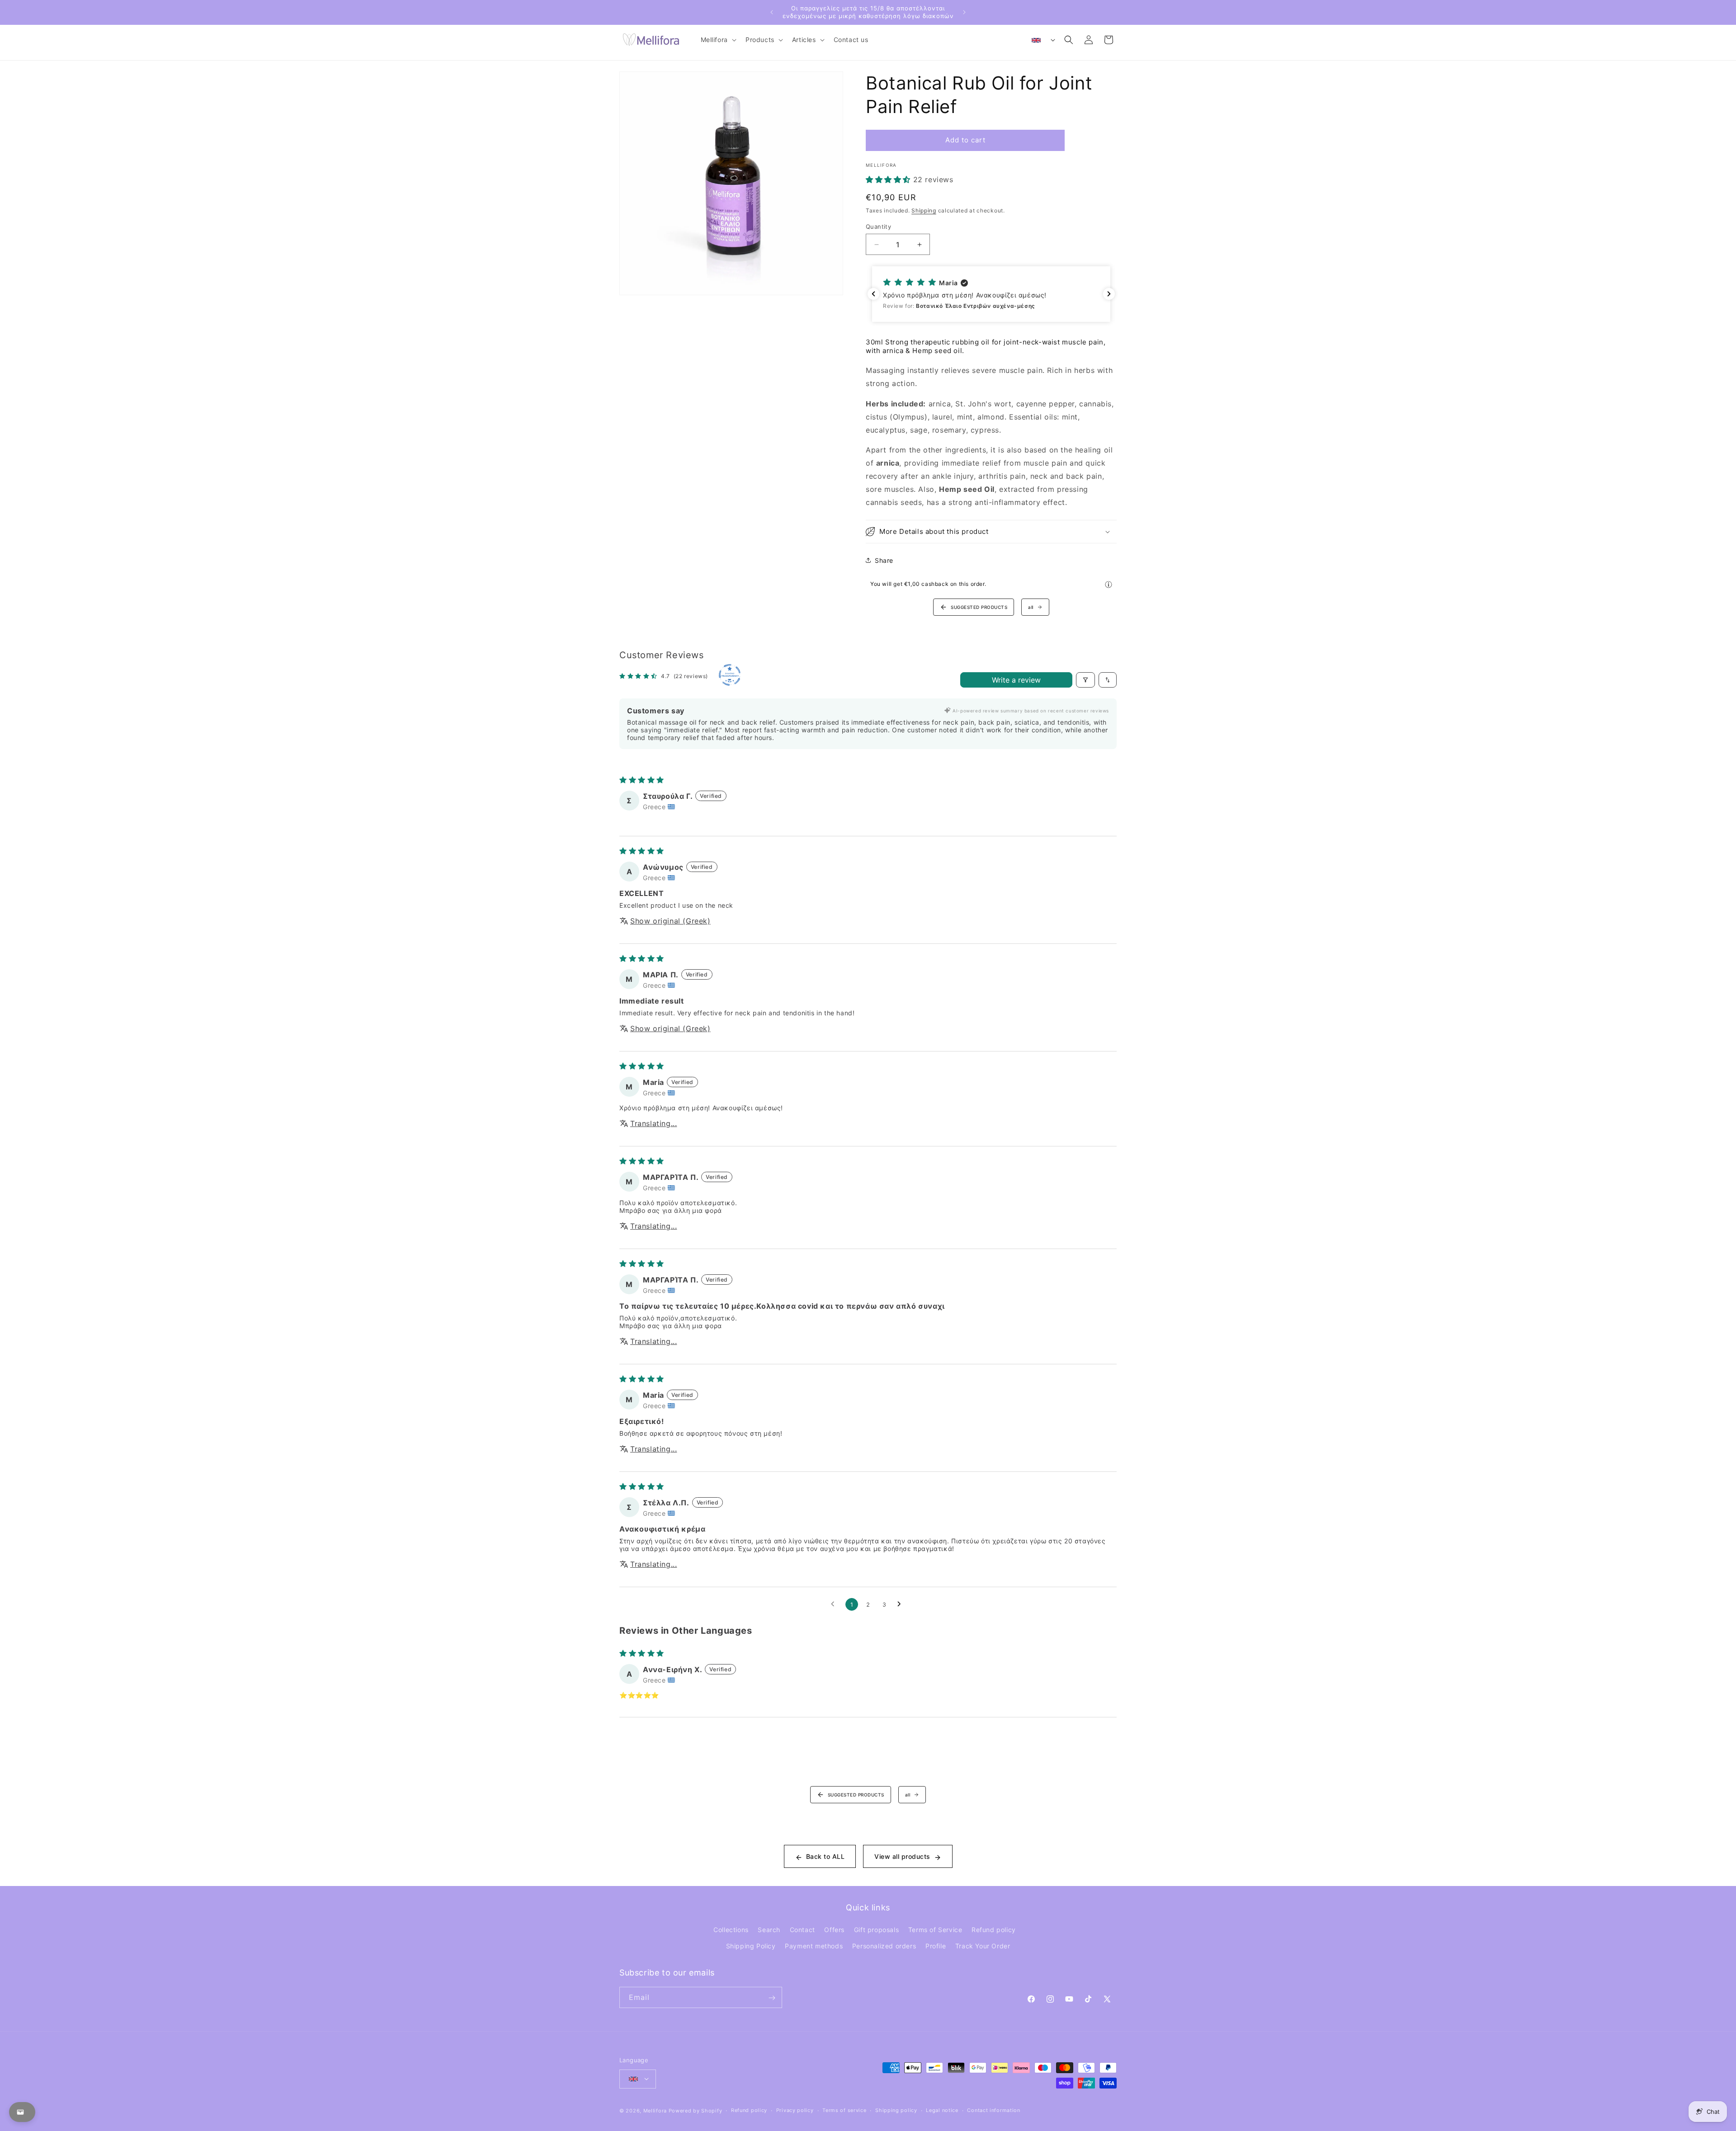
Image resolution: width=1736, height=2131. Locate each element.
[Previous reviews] (873, 294)
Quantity (878, 226)
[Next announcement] (964, 12)
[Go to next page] (901, 1604)
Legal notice (942, 2110)
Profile (936, 1946)
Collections (731, 1930)
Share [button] (884, 560)
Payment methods (814, 1946)
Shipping (924, 210)
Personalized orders (884, 1946)
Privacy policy (795, 2110)
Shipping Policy (751, 1946)
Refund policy (994, 1930)
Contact (802, 1930)
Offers (834, 1930)
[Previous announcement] (772, 12)
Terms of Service (935, 1930)
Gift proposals (876, 1930)
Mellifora (655, 2110)
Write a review (1016, 680)
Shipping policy (896, 2110)
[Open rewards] (22, 2112)
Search (769, 1930)
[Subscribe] (772, 1998)
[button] (718, 40)
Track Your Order (983, 1946)
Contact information (993, 2110)
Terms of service (844, 2110)
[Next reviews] (1109, 294)
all (1031, 607)
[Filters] (1085, 680)
